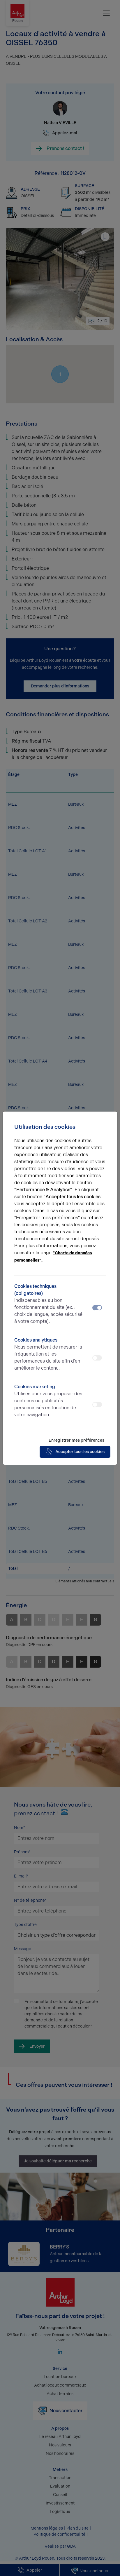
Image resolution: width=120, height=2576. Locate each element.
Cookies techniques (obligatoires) (48, 1304)
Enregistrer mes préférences (76, 1440)
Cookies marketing (48, 1401)
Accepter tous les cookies (80, 1452)
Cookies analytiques (48, 1354)
